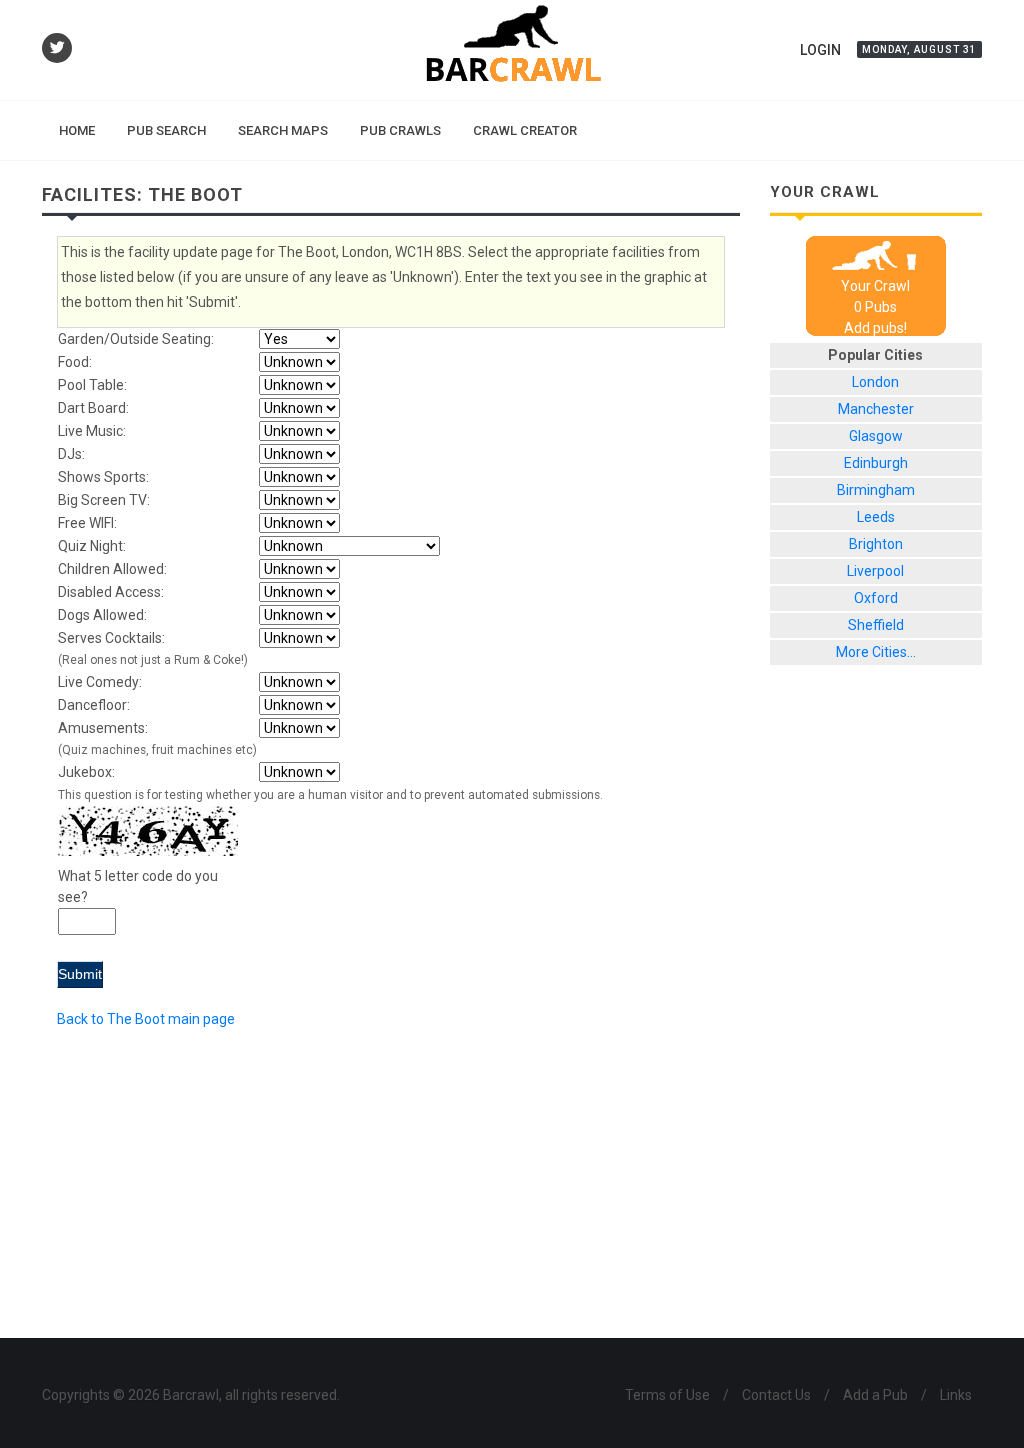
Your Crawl (875, 286)
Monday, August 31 (919, 49)
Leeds (876, 517)
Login (820, 50)
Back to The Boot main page (146, 1019)
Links (956, 1395)
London (875, 382)
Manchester (876, 409)
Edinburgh (876, 463)
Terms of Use (667, 1395)
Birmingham (876, 490)
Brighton (876, 544)
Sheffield (876, 625)
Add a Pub (875, 1395)
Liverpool (875, 571)
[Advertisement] (876, 1017)
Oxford (876, 598)
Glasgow (876, 436)
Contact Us (776, 1395)
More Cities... (876, 652)
